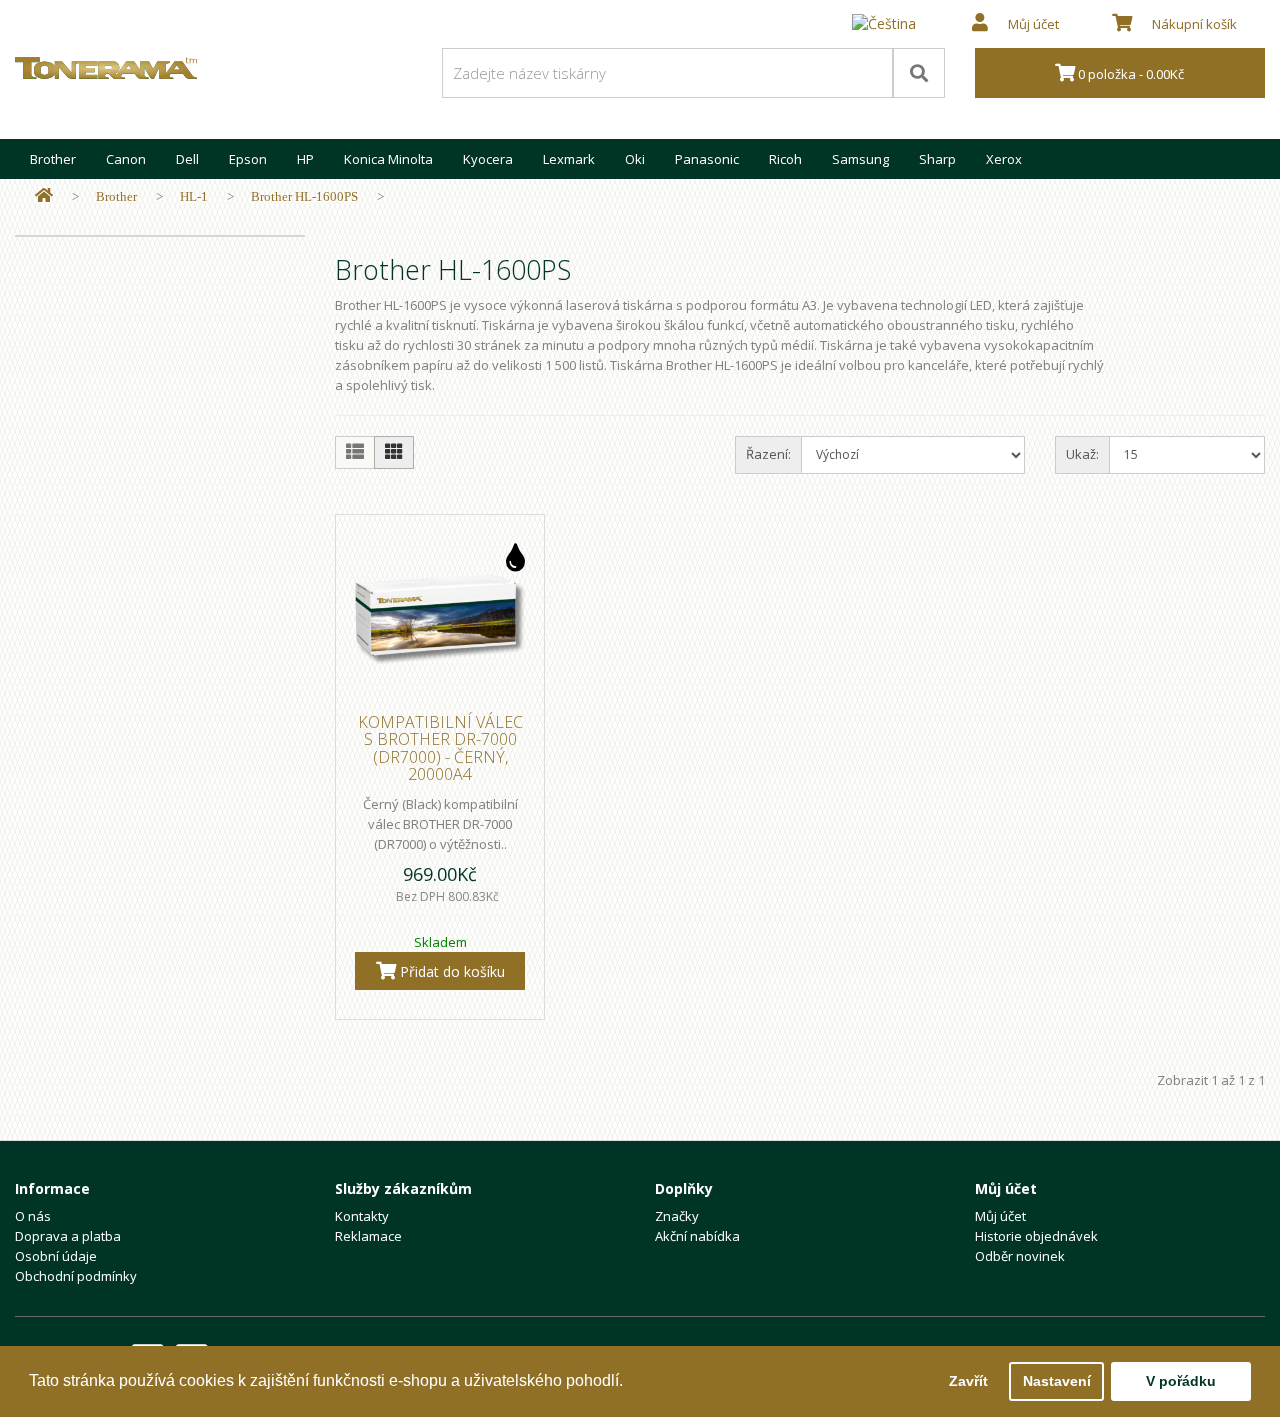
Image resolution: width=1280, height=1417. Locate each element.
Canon (126, 159)
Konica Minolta (388, 159)
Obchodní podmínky (76, 1276)
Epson (248, 159)
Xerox (1004, 159)
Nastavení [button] (1057, 1381)
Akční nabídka (697, 1236)
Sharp (937, 159)
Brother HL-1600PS (304, 196)
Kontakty (362, 1216)
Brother (53, 159)
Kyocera (488, 159)
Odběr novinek (1020, 1256)
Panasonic (707, 159)
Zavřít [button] (968, 1381)
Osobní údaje (56, 1256)
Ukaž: (1082, 454)
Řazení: (768, 454)
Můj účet (1000, 1216)
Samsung (860, 159)
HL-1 (194, 196)
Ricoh (785, 159)
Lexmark (569, 159)
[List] (355, 452)
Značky (677, 1216)
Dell (187, 159)
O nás (33, 1216)
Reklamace (368, 1236)
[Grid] (394, 452)
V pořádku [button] (1181, 1381)
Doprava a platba (68, 1236)
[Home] (44, 196)
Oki (635, 159)
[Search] (919, 73)
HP (305, 159)
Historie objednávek (1036, 1236)
